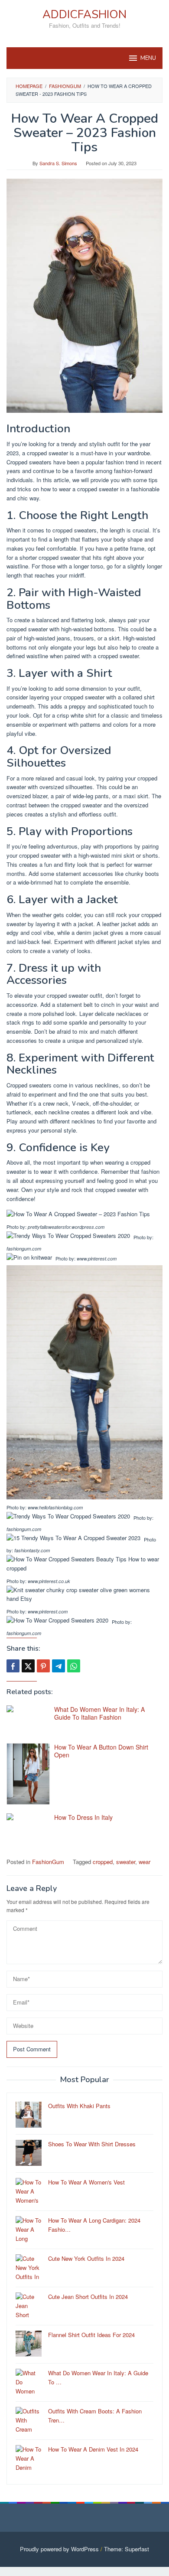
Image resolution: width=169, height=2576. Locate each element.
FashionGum (48, 1862)
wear (145, 1862)
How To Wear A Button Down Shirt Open (101, 1751)
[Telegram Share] (58, 1666)
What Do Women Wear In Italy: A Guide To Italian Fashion (99, 1713)
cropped (103, 1862)
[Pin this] (43, 1666)
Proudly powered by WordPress (59, 2549)
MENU (148, 58)
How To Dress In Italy (83, 1817)
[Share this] (13, 1666)
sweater (126, 1862)
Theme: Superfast (127, 2549)
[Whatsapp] (74, 1666)
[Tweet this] (28, 1666)
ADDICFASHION (84, 15)
